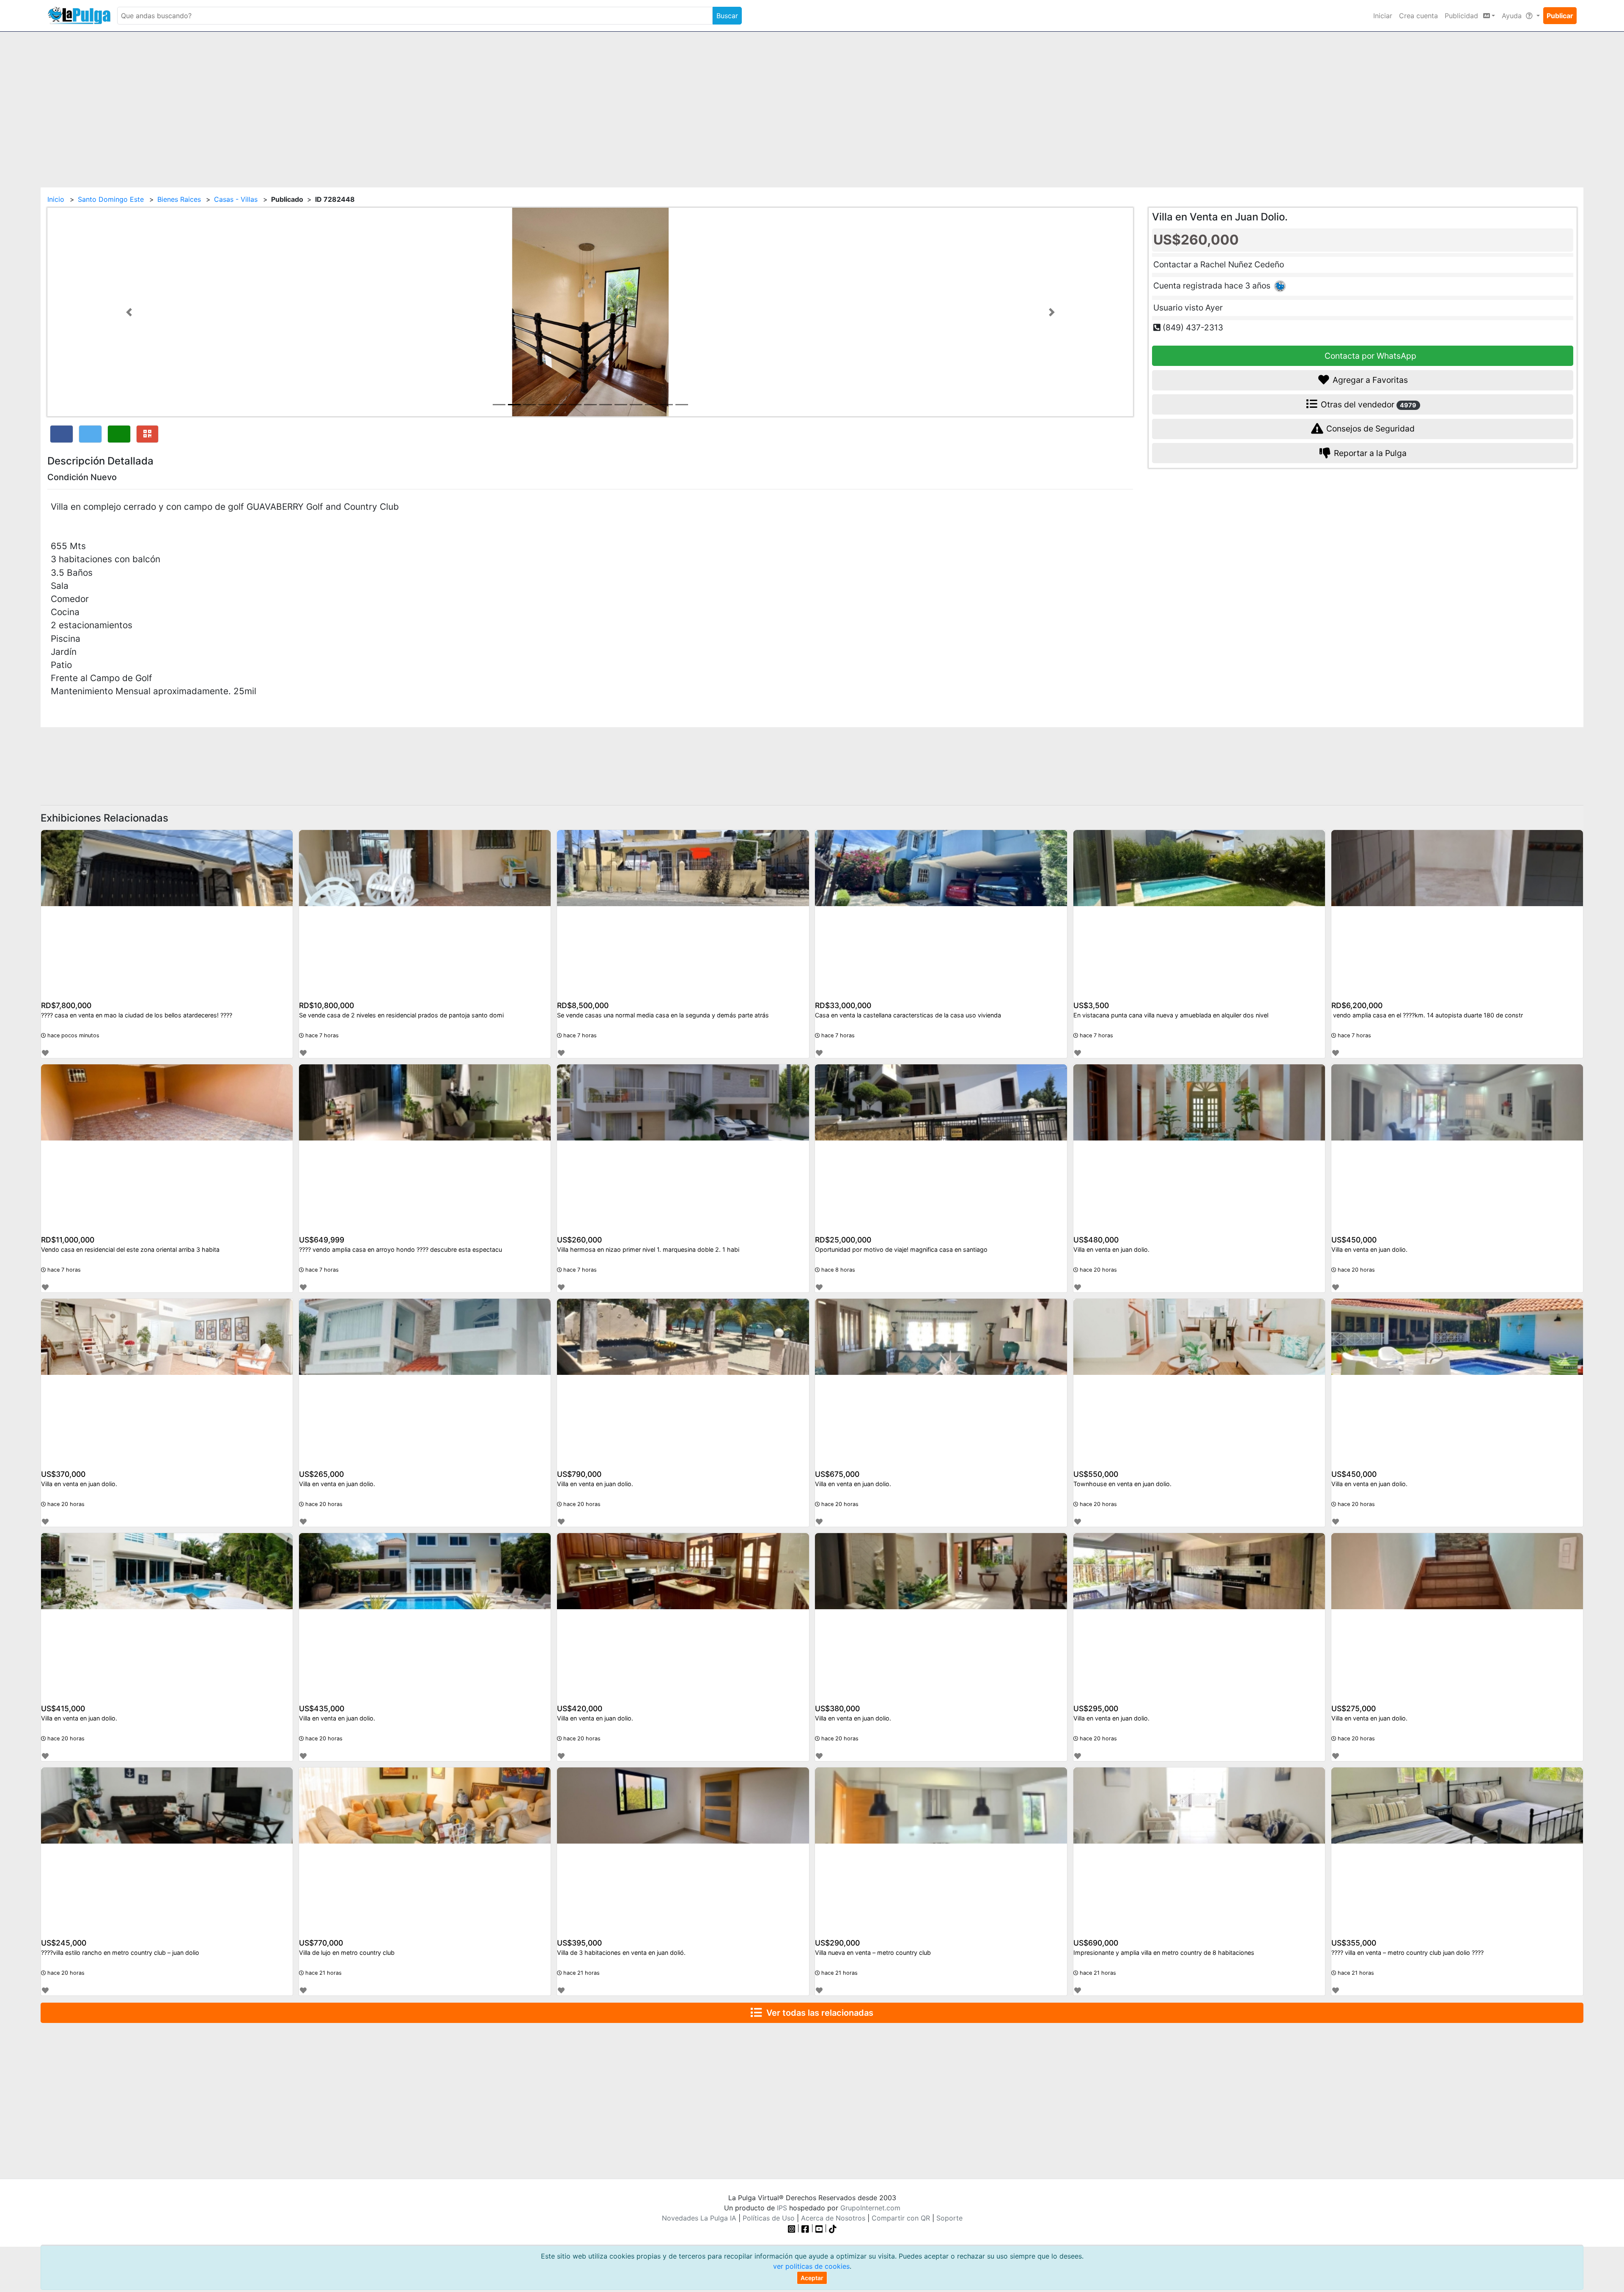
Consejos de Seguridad (1369, 429)
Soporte (949, 2218)
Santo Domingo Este (111, 199)
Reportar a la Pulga (1369, 453)
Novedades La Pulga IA (699, 2218)
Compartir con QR (901, 2218)
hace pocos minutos (73, 1035)
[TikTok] (833, 2228)
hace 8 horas (837, 1270)
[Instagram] (793, 2228)
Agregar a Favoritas (1369, 380)
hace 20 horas (1097, 1270)
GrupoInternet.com (870, 2208)
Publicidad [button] (1462, 16)
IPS (782, 2208)
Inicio (56, 199)
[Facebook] (805, 2228)
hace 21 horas (323, 1973)
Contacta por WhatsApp (1369, 355)
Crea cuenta (1418, 16)
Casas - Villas (236, 199)
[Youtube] (819, 2228)
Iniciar (1383, 16)
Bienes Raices (179, 199)
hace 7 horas (321, 1035)
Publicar (1560, 16)
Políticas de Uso (769, 2218)
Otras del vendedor (1368, 404)
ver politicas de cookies (811, 2266)
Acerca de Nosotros (833, 2218)
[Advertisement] (812, 104)
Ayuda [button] (1513, 16)
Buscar (727, 16)
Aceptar (812, 2278)
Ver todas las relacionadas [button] (818, 2013)
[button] (129, 312)
